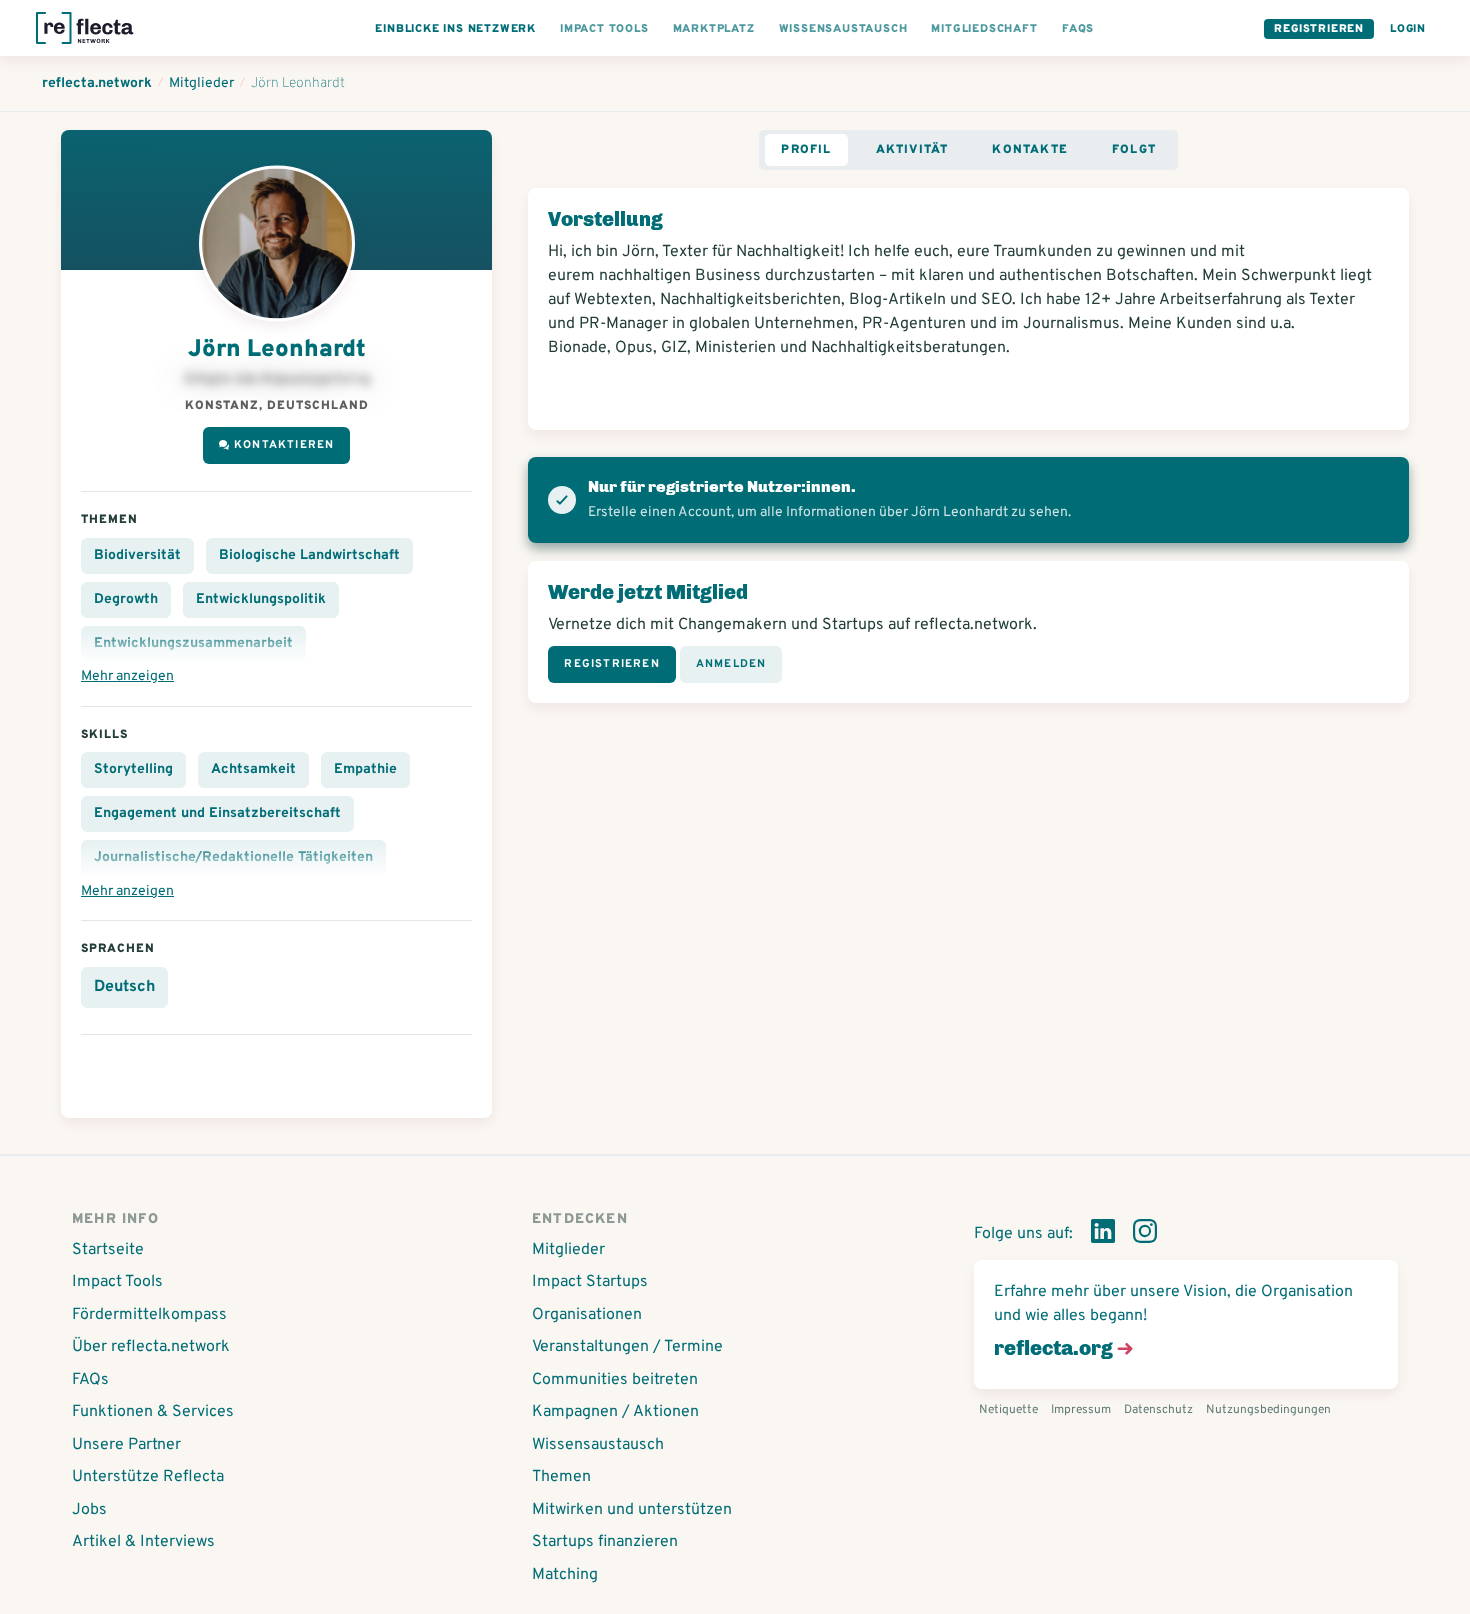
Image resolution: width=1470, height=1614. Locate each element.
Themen (561, 1477)
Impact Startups (590, 1282)
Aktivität (912, 150)
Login (1408, 29)
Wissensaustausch (598, 1445)
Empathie (365, 769)
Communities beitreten (615, 1380)
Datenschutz (1158, 1410)
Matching (565, 1575)
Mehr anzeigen (127, 676)
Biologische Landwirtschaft (309, 555)
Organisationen (587, 1315)
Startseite (108, 1250)
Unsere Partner (126, 1445)
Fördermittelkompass (149, 1315)
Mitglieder (568, 1250)
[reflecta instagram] (1145, 1235)
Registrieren (1319, 29)
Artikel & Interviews (143, 1542)
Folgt (1134, 150)
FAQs (90, 1380)
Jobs (89, 1510)
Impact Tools (117, 1282)
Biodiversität (137, 555)
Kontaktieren (284, 445)
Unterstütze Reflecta (148, 1477)
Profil (806, 150)
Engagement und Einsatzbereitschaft (217, 813)
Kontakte (1030, 150)
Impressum (1081, 1410)
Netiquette (1008, 1410)
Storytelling (133, 769)
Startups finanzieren (605, 1542)
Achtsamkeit (253, 769)
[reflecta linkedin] (1103, 1235)
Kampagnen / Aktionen (615, 1412)
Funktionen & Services (153, 1412)
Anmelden (731, 664)
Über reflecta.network (151, 1347)
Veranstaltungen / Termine (627, 1347)
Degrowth (126, 599)
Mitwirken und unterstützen (632, 1510)
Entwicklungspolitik (261, 599)
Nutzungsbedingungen (1268, 1410)
